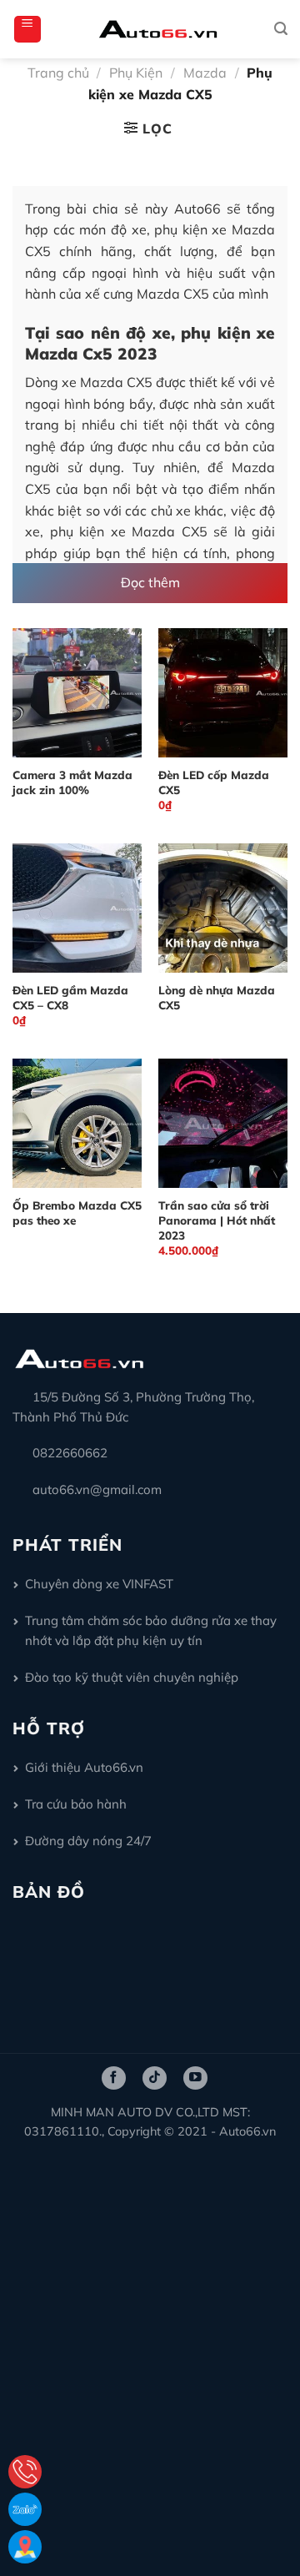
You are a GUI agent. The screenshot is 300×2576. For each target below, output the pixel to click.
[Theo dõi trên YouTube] (195, 2078)
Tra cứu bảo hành (76, 1804)
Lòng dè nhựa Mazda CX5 (217, 997)
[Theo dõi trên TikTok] (155, 2078)
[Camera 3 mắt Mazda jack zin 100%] (77, 693)
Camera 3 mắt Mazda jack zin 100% (72, 782)
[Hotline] (25, 2472)
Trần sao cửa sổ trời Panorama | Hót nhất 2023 (217, 1220)
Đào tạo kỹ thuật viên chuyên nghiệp (132, 1677)
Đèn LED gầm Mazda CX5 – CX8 (70, 997)
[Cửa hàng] (25, 2547)
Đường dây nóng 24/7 (88, 1841)
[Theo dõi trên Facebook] (114, 2078)
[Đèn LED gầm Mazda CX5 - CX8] (77, 908)
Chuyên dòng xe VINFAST (99, 1584)
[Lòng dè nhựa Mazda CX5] (223, 908)
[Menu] (27, 29)
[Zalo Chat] (25, 2509)
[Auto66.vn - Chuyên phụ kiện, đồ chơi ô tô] (158, 29)
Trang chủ (58, 73)
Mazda (205, 73)
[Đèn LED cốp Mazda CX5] (223, 693)
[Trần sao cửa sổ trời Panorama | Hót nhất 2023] (223, 1123)
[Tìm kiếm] (281, 29)
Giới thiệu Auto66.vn (84, 1767)
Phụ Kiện (136, 73)
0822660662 (70, 1453)
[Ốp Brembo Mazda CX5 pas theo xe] (77, 1123)
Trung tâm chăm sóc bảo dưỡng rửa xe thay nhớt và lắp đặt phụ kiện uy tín (151, 1630)
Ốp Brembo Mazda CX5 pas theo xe (77, 1213)
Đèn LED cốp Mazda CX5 (214, 782)
